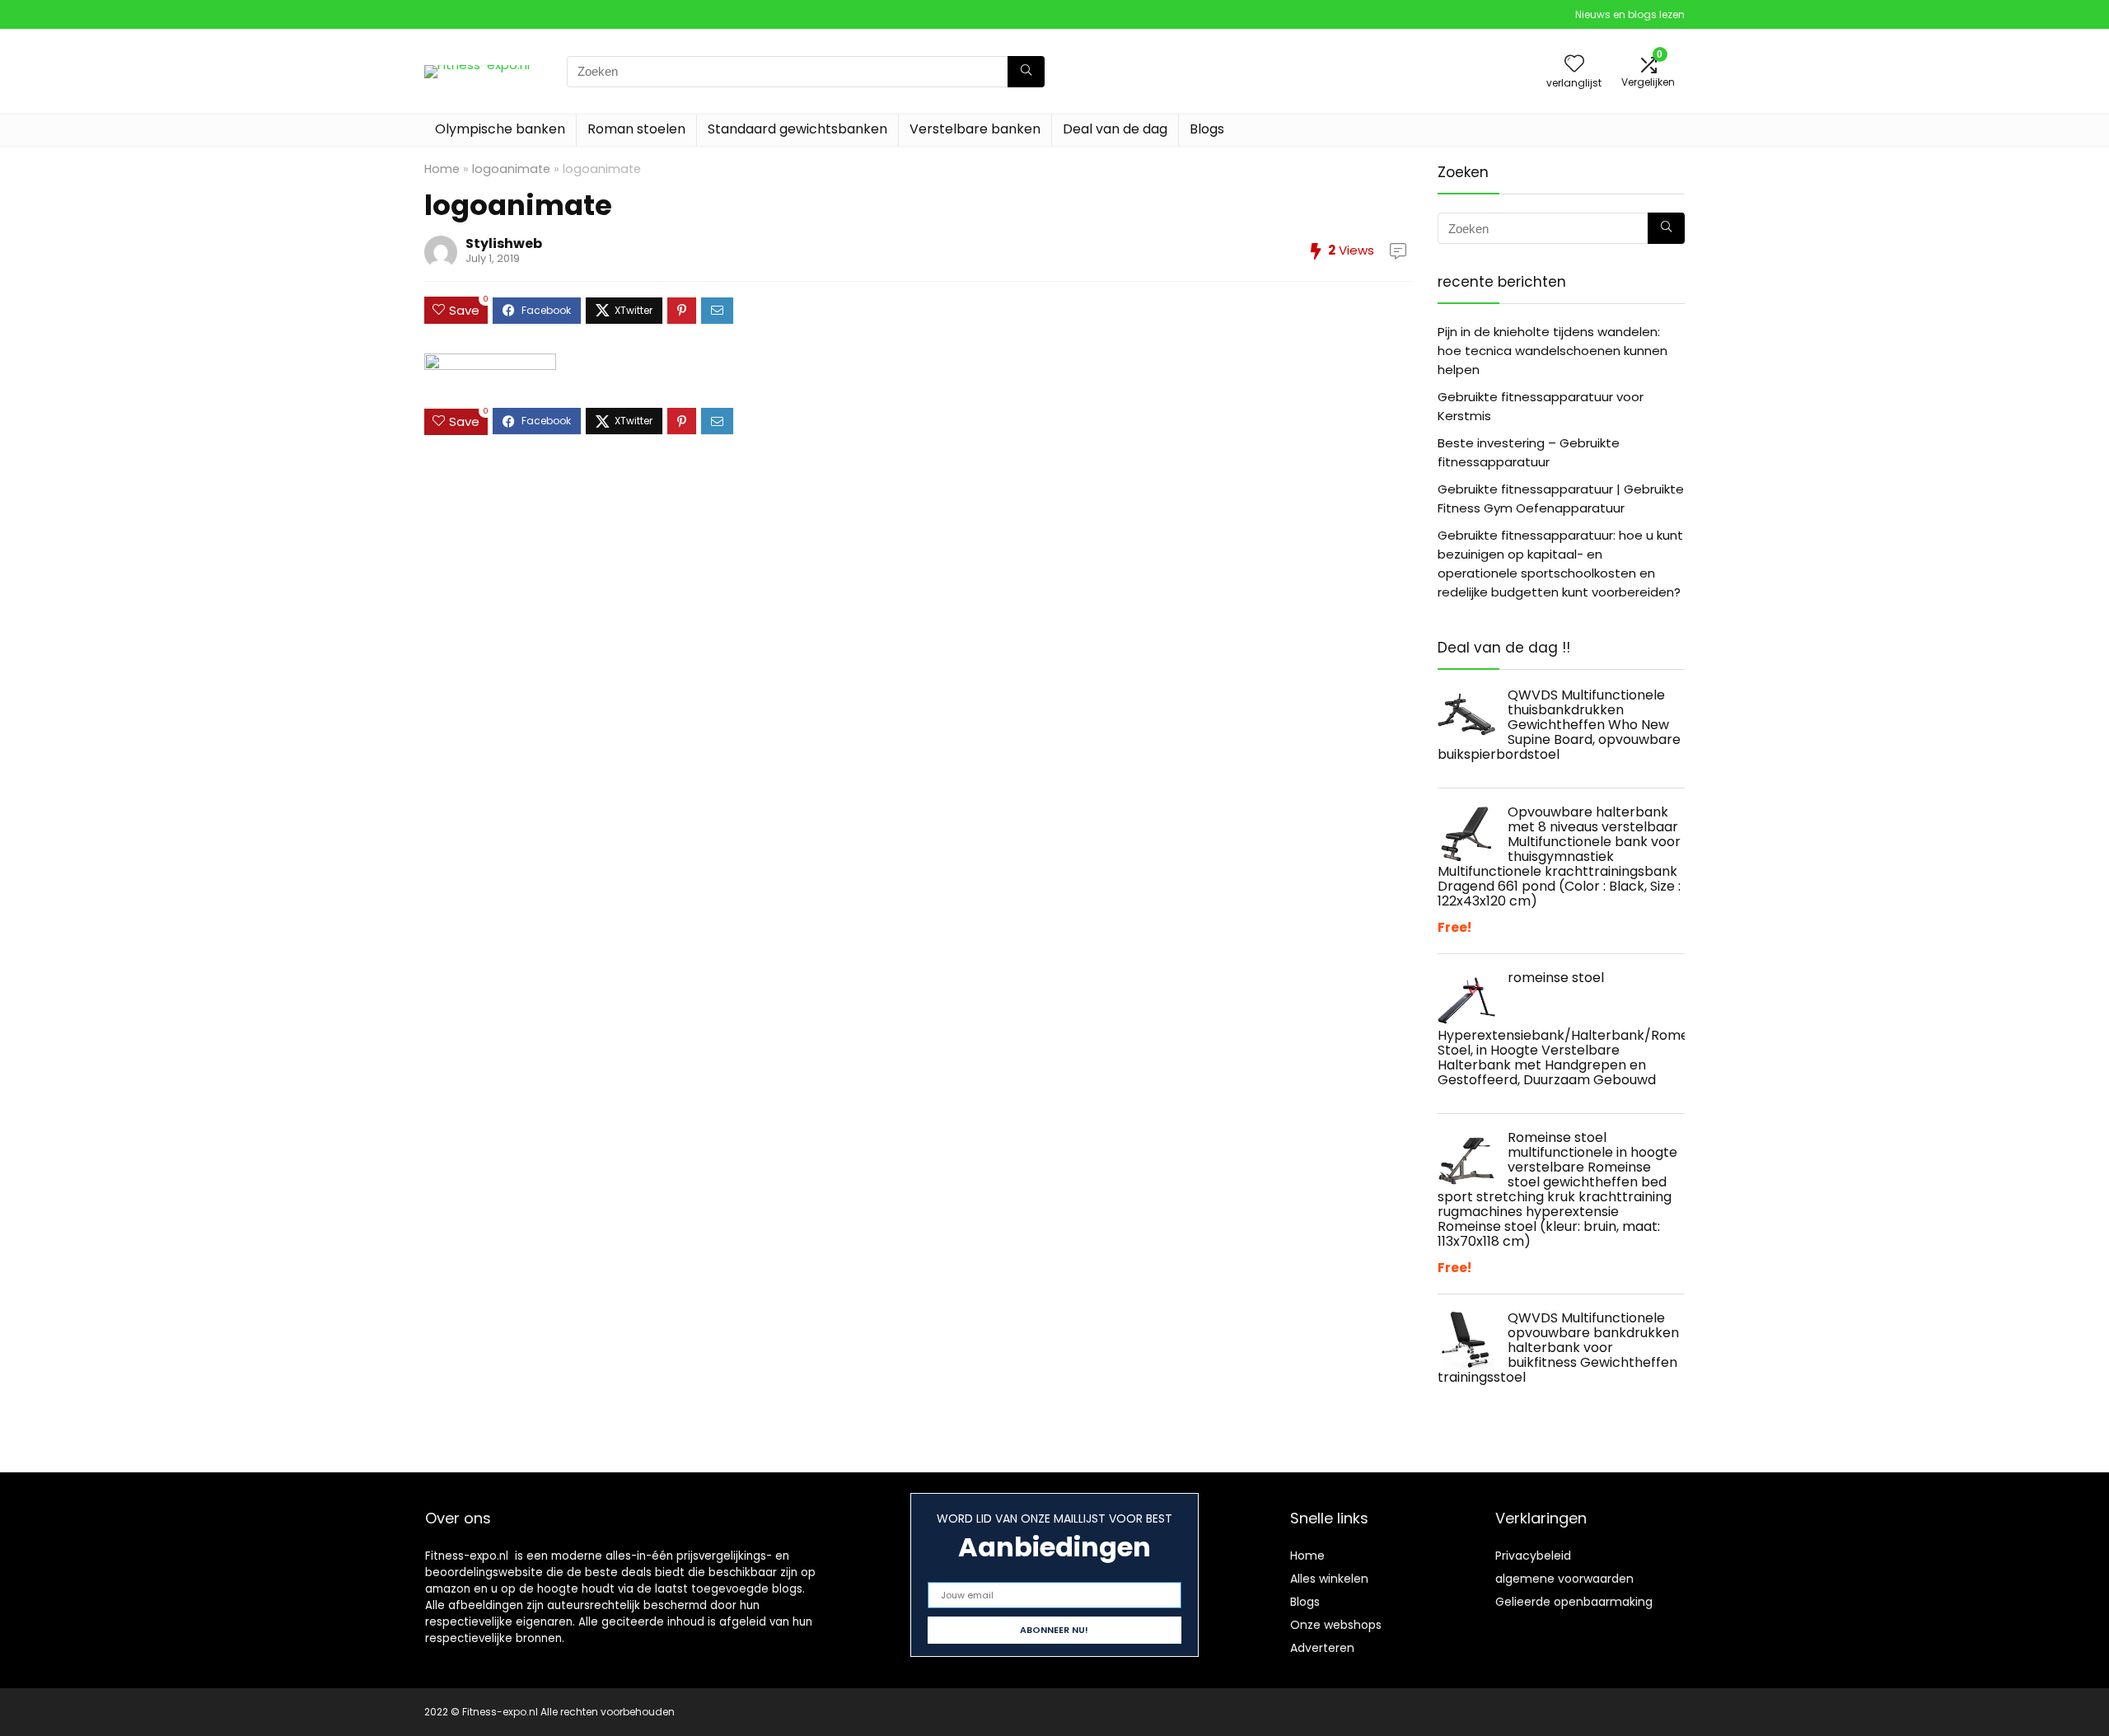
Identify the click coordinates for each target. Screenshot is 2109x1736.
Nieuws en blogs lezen (1630, 14)
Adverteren (1322, 1648)
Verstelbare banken (975, 129)
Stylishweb (504, 243)
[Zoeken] (1026, 72)
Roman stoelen (636, 129)
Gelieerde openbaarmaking (1574, 1602)
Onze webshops (1336, 1625)
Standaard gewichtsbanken (797, 129)
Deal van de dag (1115, 129)
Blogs (1207, 129)
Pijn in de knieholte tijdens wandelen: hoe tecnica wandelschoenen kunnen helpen (1553, 351)
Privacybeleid (1533, 1556)
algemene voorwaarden (1564, 1579)
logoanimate (511, 169)
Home (442, 169)
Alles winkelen (1329, 1579)
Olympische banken (500, 129)
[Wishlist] (1574, 65)
